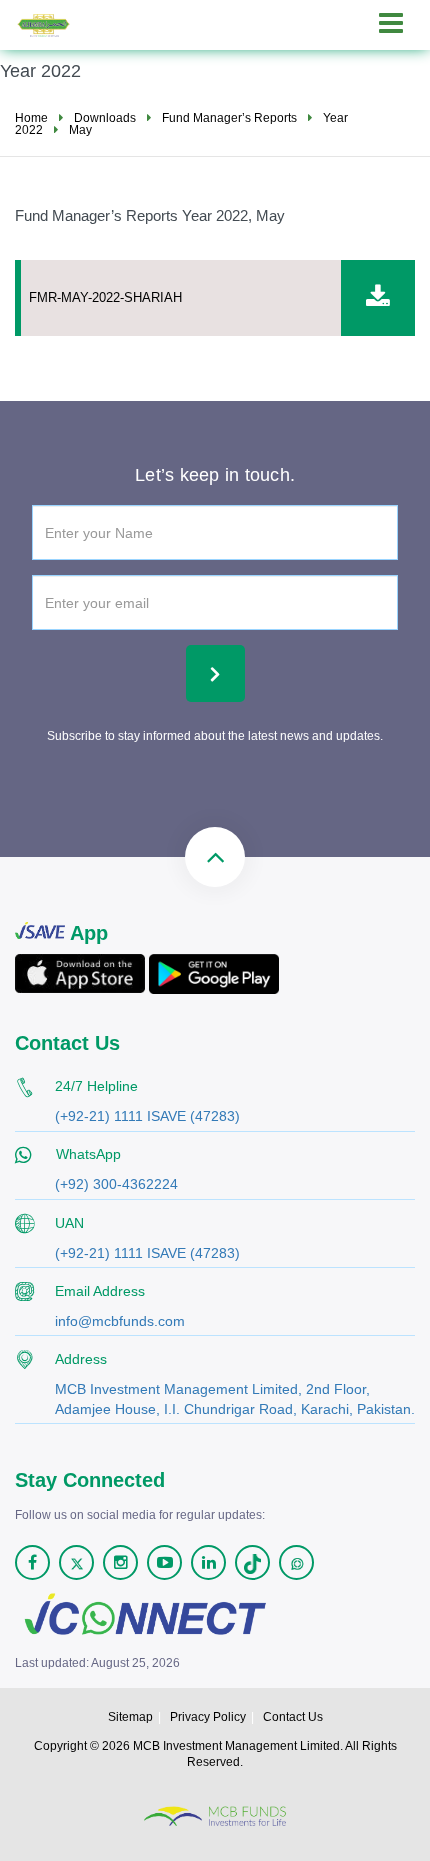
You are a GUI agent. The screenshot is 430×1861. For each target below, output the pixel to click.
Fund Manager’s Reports (229, 118)
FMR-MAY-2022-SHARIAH (105, 297)
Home (31, 118)
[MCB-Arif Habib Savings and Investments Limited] (59, 22)
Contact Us (293, 1717)
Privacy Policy (208, 1717)
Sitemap (130, 1717)
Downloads (105, 118)
